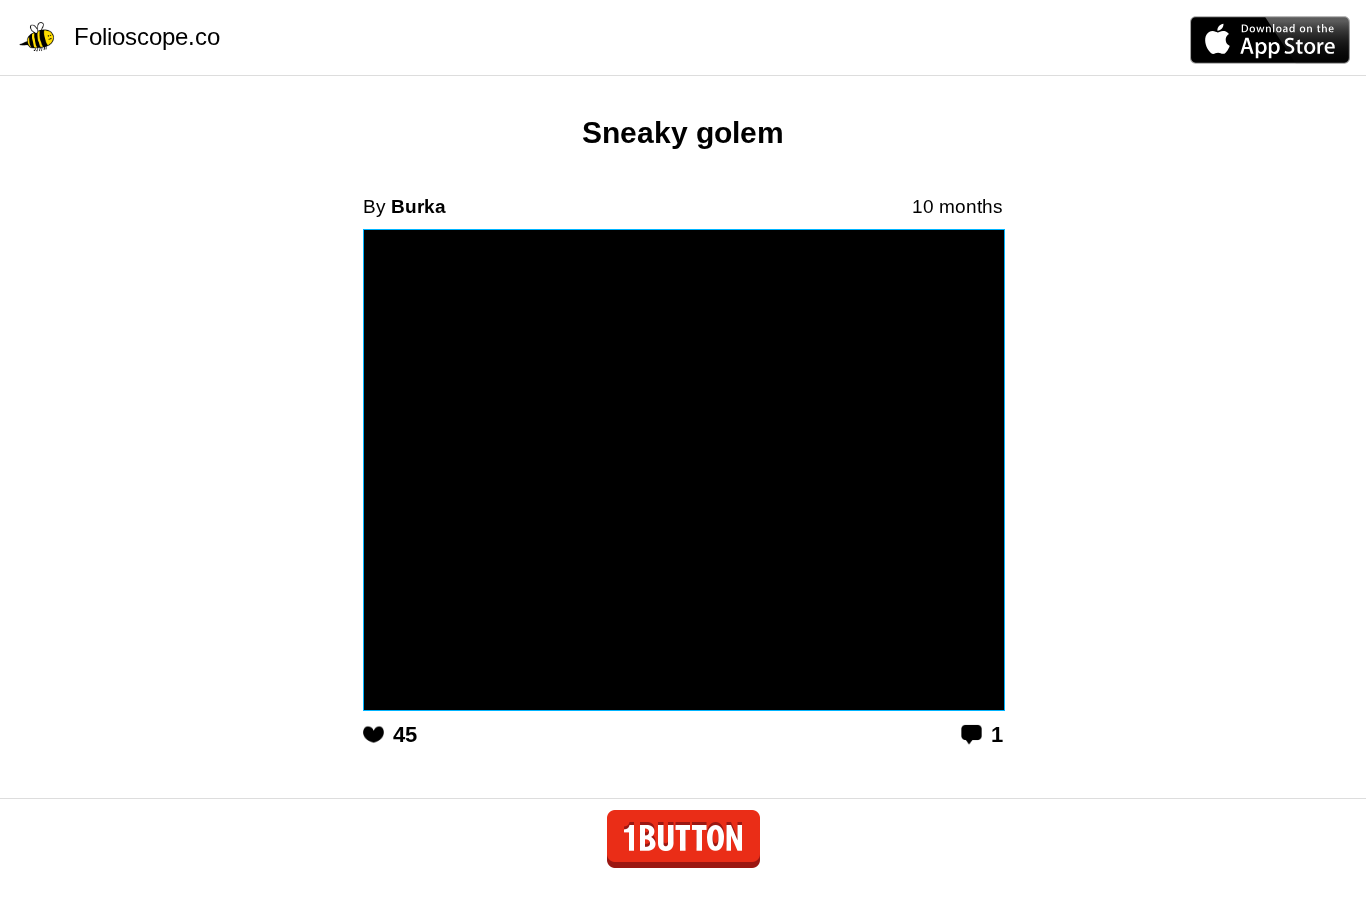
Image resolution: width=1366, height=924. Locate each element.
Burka (418, 206)
